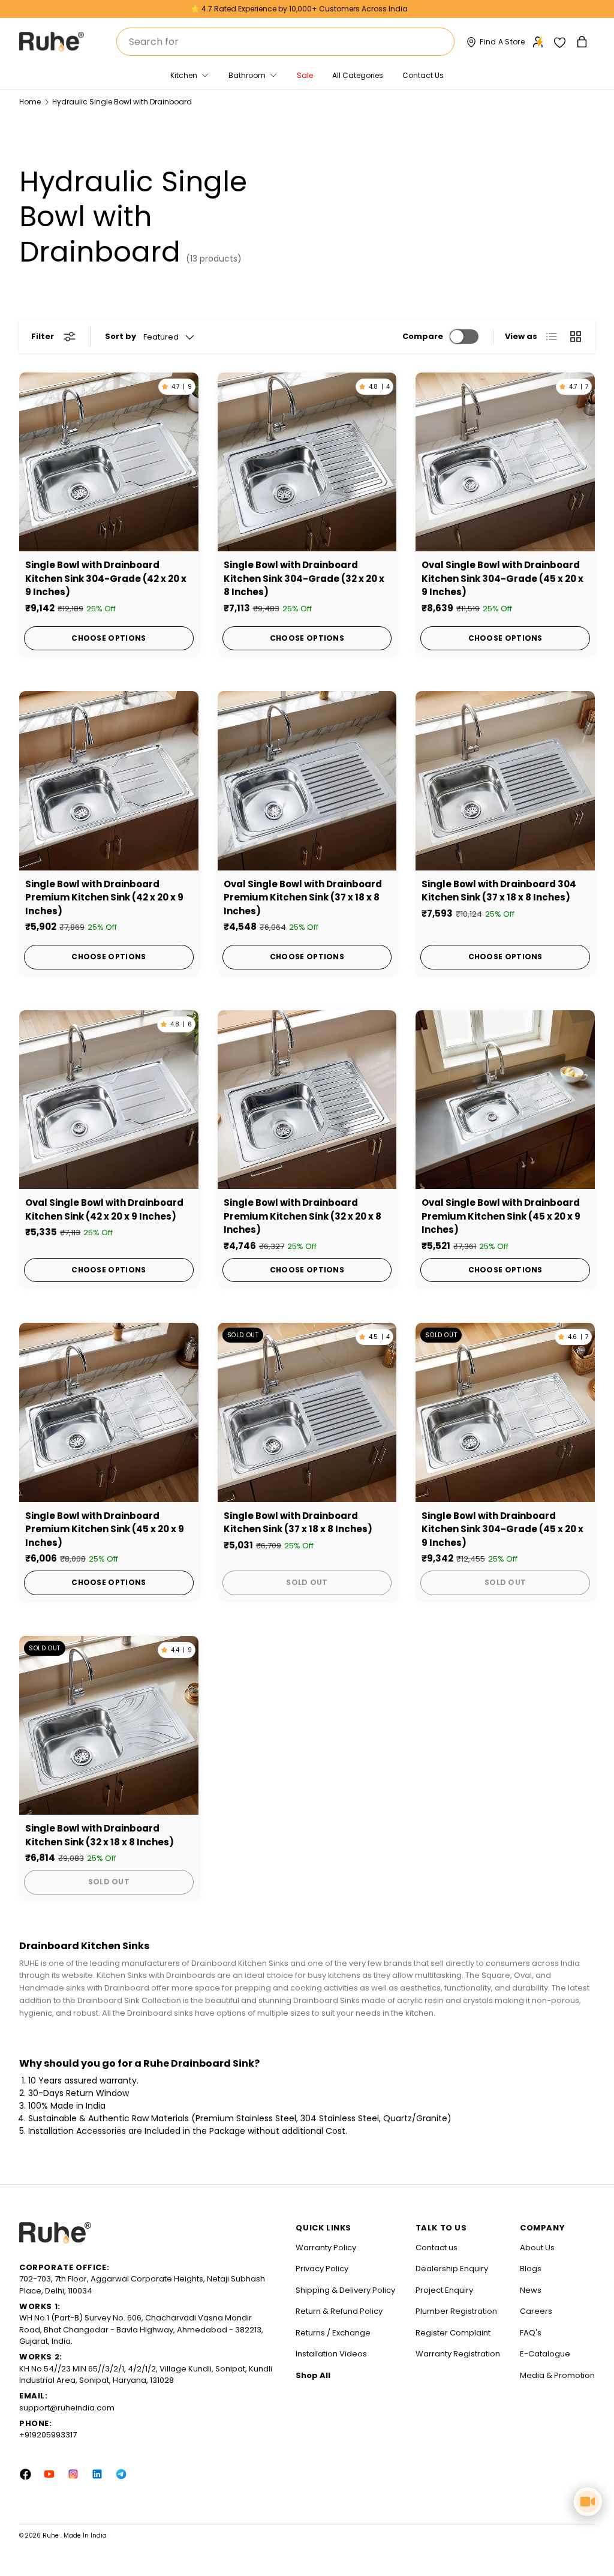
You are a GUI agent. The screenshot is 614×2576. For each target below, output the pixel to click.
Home (30, 102)
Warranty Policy (326, 2248)
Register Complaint (453, 2333)
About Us (537, 2248)
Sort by (121, 336)
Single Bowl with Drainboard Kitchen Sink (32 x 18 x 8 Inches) (100, 1835)
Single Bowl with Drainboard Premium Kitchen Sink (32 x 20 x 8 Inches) (303, 1216)
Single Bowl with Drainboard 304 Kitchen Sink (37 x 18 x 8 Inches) (499, 891)
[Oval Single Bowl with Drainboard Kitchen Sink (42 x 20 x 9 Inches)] (109, 1100)
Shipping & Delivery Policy (345, 2290)
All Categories (358, 75)
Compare (423, 336)
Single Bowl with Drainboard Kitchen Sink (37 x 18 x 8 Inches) (298, 1523)
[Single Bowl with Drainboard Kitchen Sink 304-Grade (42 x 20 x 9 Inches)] (109, 462)
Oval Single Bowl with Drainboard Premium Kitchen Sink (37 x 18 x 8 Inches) (303, 897)
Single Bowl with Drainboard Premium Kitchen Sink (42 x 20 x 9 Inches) (104, 897)
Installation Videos (331, 2354)
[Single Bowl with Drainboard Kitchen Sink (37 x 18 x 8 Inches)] (307, 1412)
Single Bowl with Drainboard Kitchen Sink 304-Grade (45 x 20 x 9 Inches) (502, 1529)
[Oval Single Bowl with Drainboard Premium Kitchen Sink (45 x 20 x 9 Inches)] (505, 1100)
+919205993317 (48, 2435)
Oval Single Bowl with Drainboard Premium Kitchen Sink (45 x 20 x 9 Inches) (501, 1216)
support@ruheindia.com (67, 2408)
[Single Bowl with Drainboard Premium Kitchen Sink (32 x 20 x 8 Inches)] (307, 1100)
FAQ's (531, 2333)
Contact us (437, 2248)
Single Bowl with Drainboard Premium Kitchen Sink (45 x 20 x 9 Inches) (105, 1529)
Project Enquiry (444, 2290)
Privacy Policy (322, 2269)
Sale (305, 75)
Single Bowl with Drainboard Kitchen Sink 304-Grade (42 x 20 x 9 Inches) (106, 578)
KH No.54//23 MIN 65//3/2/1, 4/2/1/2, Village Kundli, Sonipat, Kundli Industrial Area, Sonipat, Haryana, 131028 (146, 2375)
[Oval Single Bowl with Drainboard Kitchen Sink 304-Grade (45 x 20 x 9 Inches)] (505, 462)
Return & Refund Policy (339, 2311)
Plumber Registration (456, 2311)
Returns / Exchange (333, 2333)
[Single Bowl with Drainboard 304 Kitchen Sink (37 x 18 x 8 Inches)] (505, 781)
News (531, 2290)
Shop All (313, 2375)
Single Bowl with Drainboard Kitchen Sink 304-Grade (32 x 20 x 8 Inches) (304, 578)
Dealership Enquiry (452, 2269)
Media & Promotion (557, 2375)
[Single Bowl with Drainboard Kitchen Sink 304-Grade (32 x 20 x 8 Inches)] (307, 462)
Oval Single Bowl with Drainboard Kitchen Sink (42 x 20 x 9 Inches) (104, 1209)
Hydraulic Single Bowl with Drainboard (122, 102)
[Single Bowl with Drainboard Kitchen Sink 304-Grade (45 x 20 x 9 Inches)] (505, 1412)
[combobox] (285, 42)
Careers (536, 2311)
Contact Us (423, 75)
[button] (583, 42)
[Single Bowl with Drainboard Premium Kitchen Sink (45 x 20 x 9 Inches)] (109, 1412)
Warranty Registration (458, 2354)
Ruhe (52, 2536)
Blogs (531, 2269)
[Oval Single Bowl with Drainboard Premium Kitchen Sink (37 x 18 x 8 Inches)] (307, 781)
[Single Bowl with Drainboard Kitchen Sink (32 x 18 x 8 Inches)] (109, 1726)
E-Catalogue (545, 2354)
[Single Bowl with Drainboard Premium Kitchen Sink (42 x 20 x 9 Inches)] (109, 781)
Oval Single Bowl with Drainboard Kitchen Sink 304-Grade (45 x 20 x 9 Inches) (502, 578)
